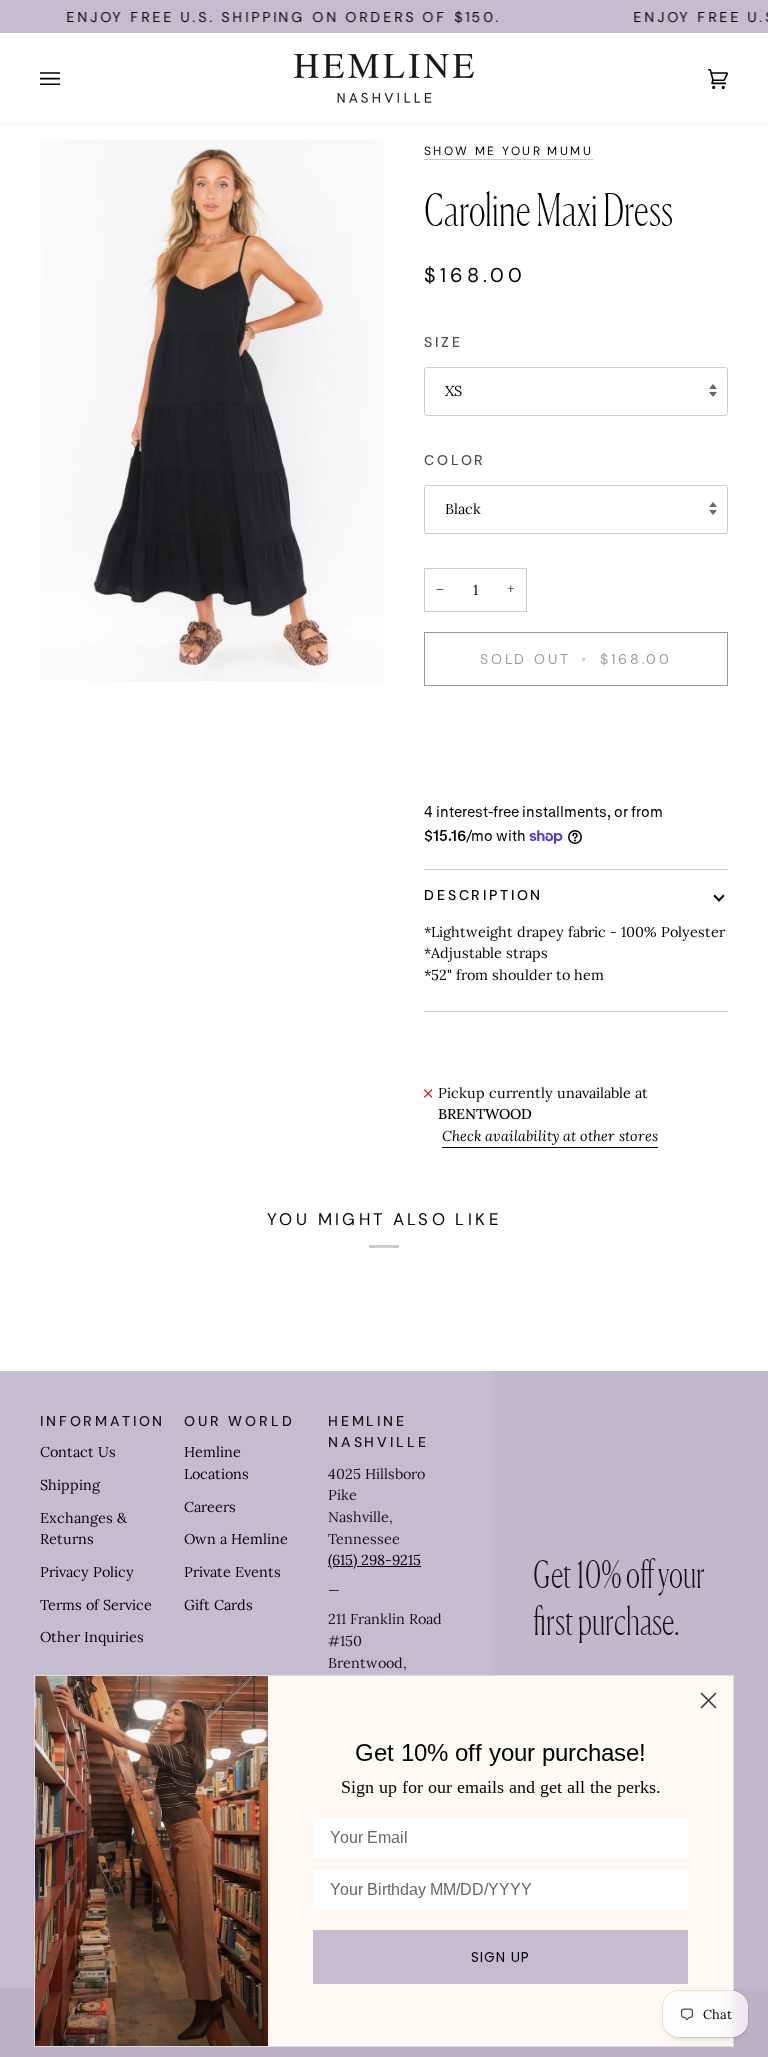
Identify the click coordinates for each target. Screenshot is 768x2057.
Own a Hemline (236, 1539)
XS (453, 391)
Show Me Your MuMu (508, 151)
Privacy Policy (87, 1572)
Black (463, 509)
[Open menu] (70, 78)
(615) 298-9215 (374, 1560)
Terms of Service (96, 1605)
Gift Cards (218, 1605)
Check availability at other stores (550, 1136)
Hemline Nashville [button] (378, 1431)
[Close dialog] (708, 1700)
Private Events (232, 1572)
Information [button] (102, 1421)
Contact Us (78, 1452)
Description (483, 895)
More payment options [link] (501, 780)
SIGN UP (500, 1957)
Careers (210, 1507)
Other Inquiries (92, 1637)
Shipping (70, 1485)
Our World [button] (239, 1421)
